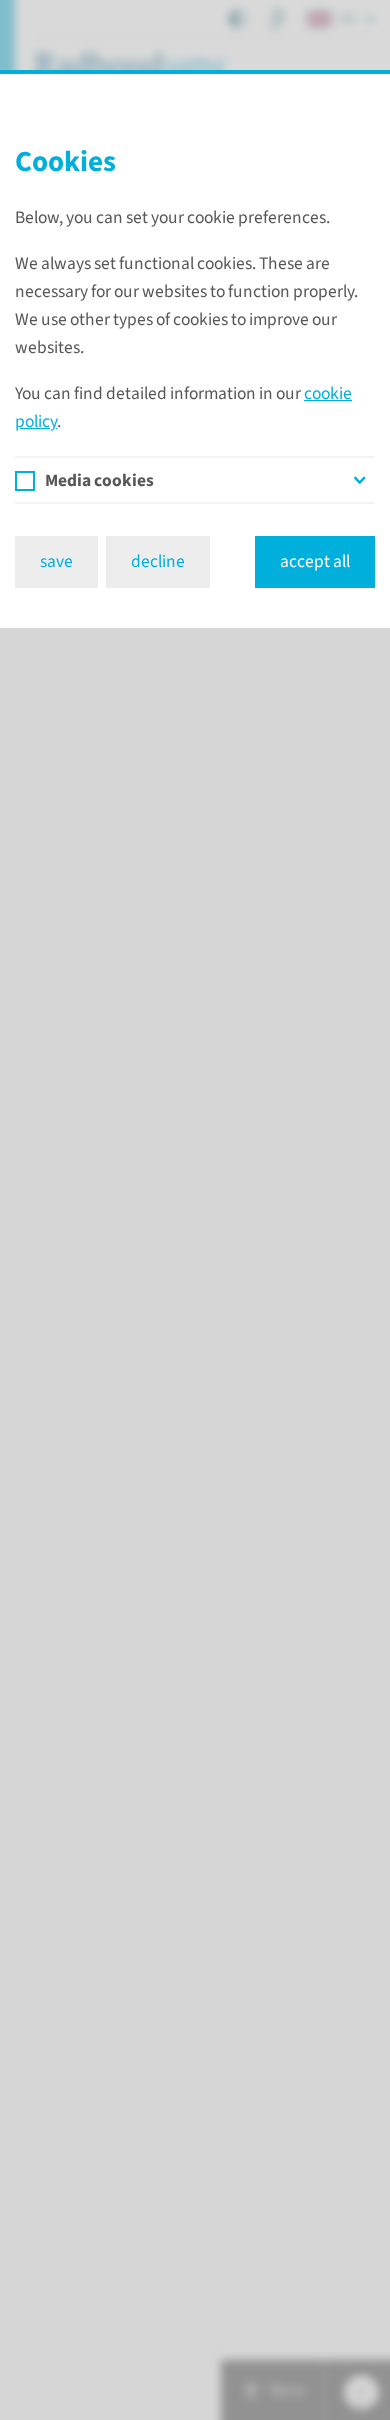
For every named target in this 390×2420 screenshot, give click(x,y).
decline (158, 561)
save (56, 561)
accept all (315, 561)
